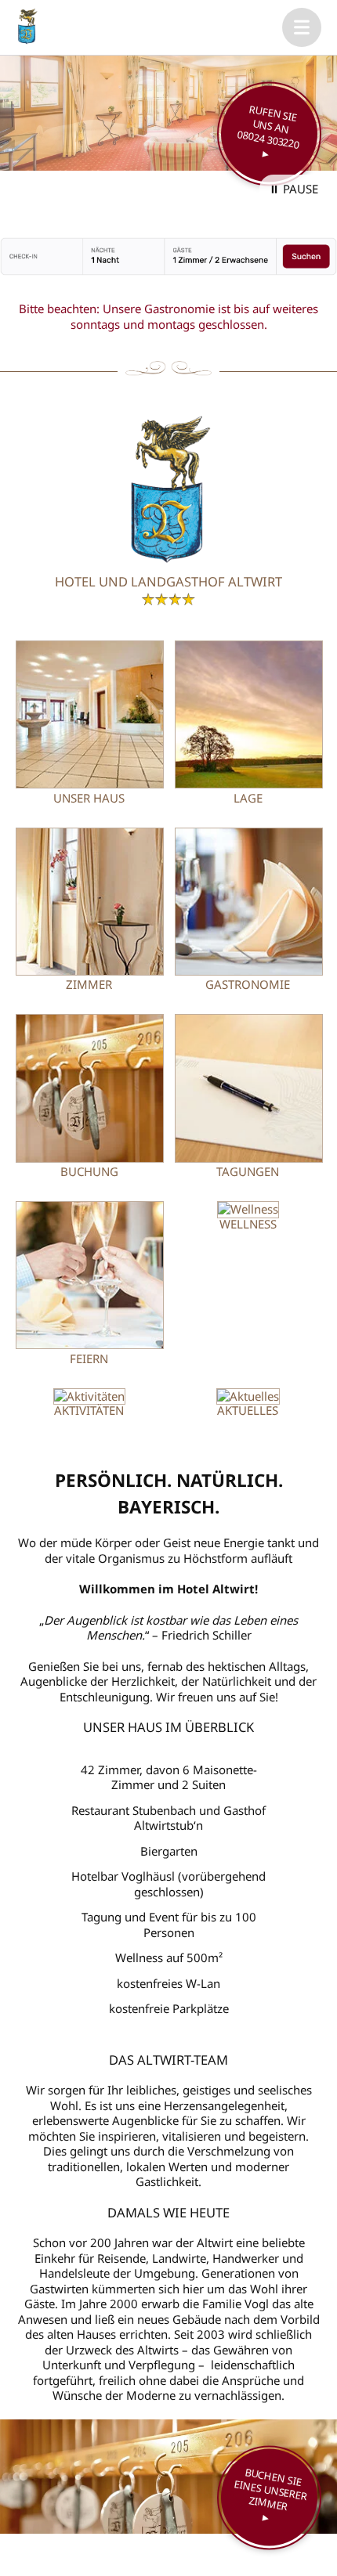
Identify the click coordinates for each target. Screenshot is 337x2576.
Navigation (302, 27)
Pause (301, 189)
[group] (168, 113)
